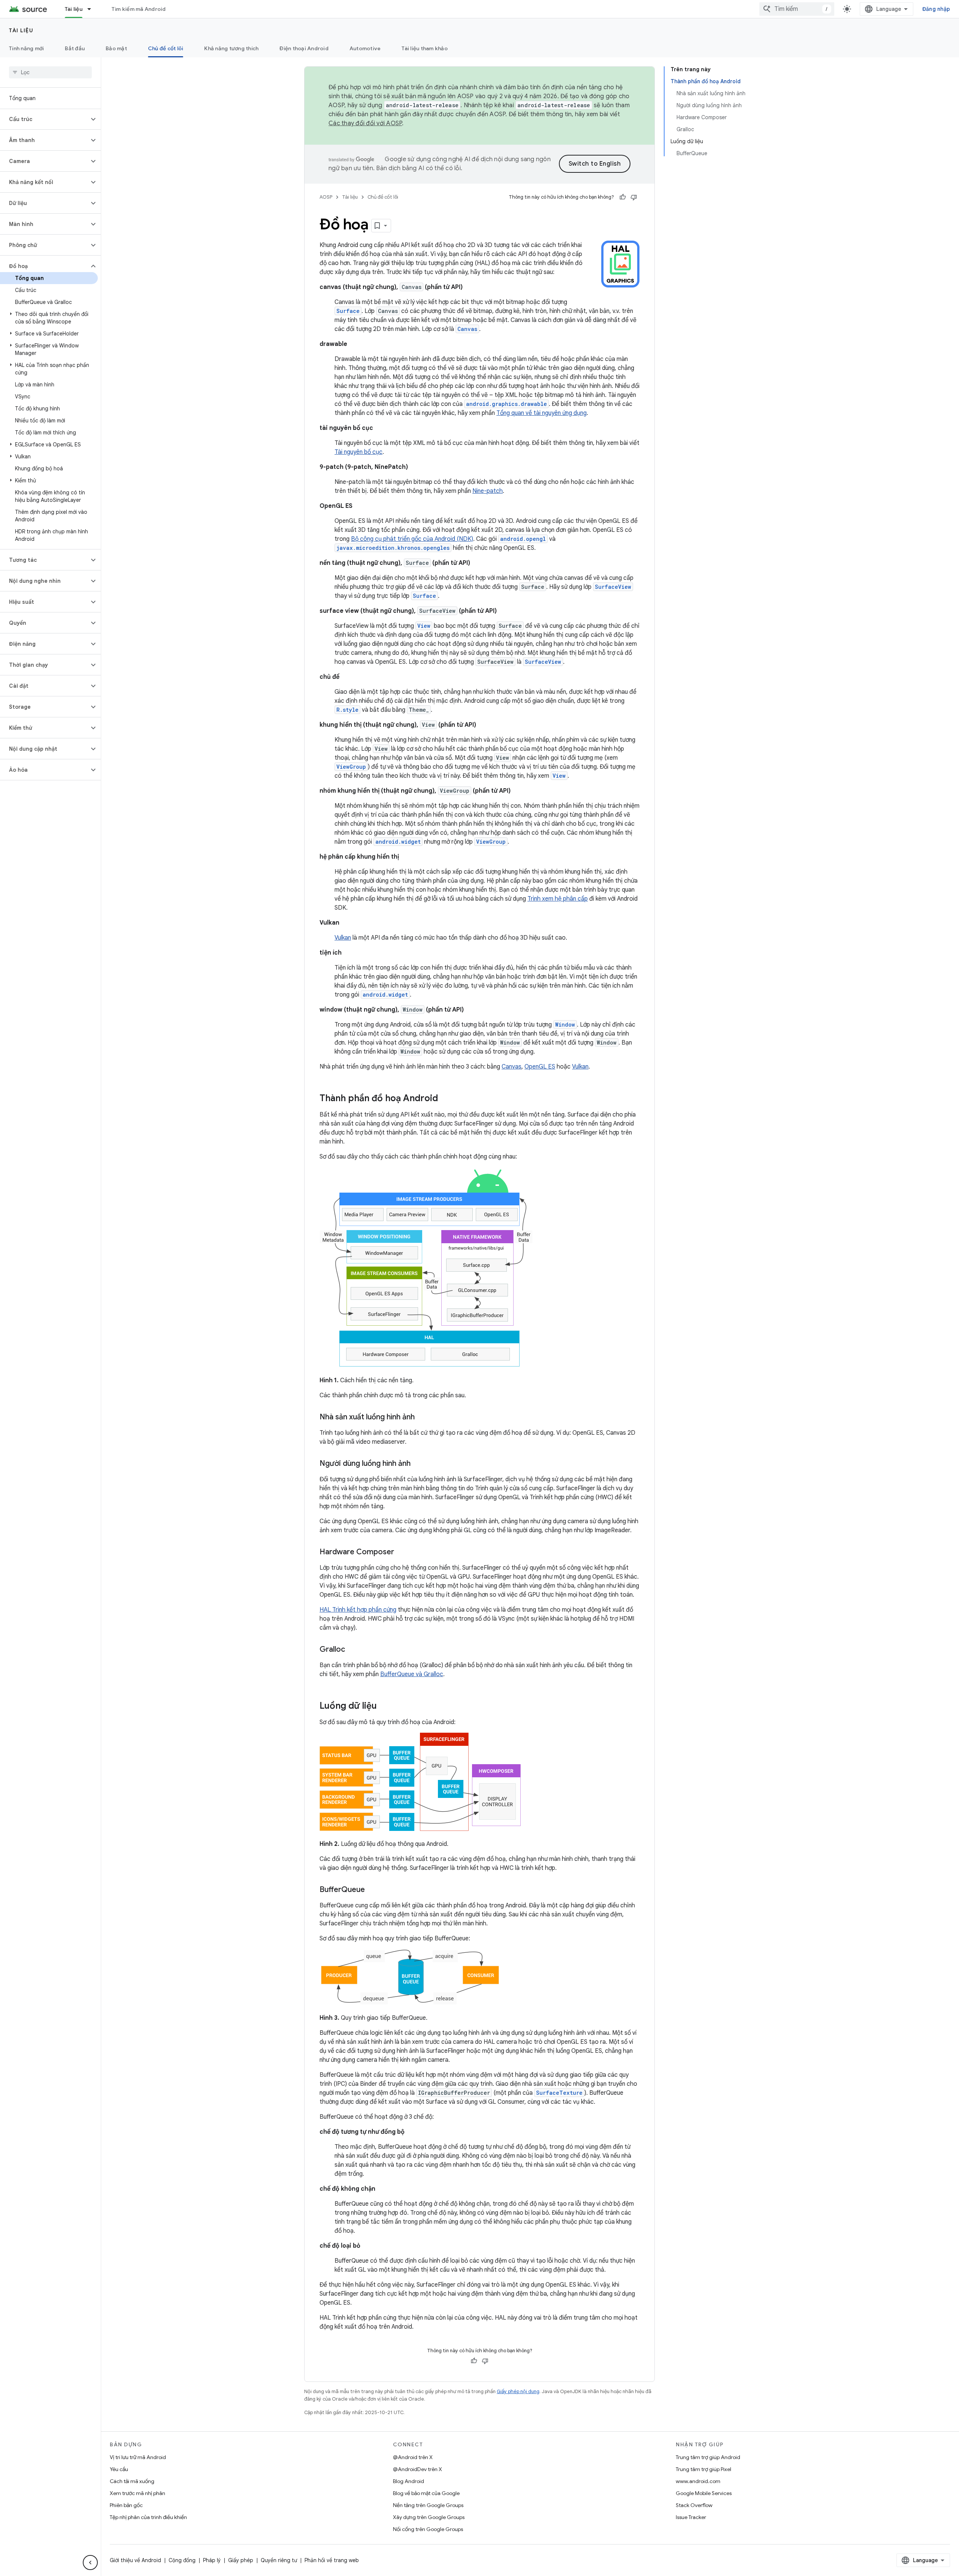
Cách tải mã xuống (132, 2481)
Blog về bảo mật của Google (426, 2493)
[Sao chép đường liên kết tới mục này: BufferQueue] (372, 1890)
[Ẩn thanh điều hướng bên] (90, 2563)
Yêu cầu (119, 2469)
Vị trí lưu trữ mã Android (138, 2457)
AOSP (326, 197)
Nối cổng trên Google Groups (428, 2529)
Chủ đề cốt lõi (166, 48)
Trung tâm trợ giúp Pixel (704, 2469)
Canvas (467, 329)
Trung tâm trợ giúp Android (708, 2457)
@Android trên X (413, 2457)
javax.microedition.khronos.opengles (393, 548)
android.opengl (523, 539)
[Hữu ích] (623, 197)
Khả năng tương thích (231, 48)
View (559, 776)
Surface (424, 596)
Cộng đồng (182, 2560)
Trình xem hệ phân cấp (558, 899)
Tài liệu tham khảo (425, 48)
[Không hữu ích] (634, 197)
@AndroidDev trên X (418, 2469)
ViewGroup (491, 842)
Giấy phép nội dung (518, 2391)
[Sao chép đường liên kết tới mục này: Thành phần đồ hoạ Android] (445, 1099)
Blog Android (409, 2481)
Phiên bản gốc (126, 2505)
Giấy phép (241, 2560)
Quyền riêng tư (279, 2560)
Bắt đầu (75, 48)
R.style (347, 710)
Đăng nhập (936, 9)
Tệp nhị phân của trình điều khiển (148, 2517)
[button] (44, 119)
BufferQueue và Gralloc (412, 1674)
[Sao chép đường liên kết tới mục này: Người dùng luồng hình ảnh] (418, 1464)
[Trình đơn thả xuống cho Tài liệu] (93, 9)
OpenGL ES (540, 1067)
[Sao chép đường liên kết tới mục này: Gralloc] (353, 1650)
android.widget (398, 842)
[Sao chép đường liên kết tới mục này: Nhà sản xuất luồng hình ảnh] (422, 1417)
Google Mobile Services (704, 2493)
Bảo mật (116, 48)
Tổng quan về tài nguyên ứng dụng (541, 413)
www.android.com (698, 2481)
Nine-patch (488, 491)
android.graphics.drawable (506, 404)
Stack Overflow (694, 2505)
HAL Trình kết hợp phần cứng (358, 1610)
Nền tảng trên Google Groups (428, 2505)
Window (565, 1025)
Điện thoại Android (304, 48)
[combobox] (797, 9)
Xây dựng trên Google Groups (429, 2517)
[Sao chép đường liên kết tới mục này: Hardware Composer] (402, 1552)
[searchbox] (50, 72)
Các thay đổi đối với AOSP (365, 123)
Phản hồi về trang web (332, 2560)
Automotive (365, 48)
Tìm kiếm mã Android (139, 9)
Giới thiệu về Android (135, 2560)
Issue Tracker (691, 2517)
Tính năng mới (26, 48)
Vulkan (343, 938)
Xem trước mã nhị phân (137, 2493)
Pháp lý (212, 2560)
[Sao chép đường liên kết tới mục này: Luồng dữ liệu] (384, 1706)
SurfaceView (613, 587)
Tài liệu (74, 9)
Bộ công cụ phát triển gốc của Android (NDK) (412, 539)
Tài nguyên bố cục (359, 452)
